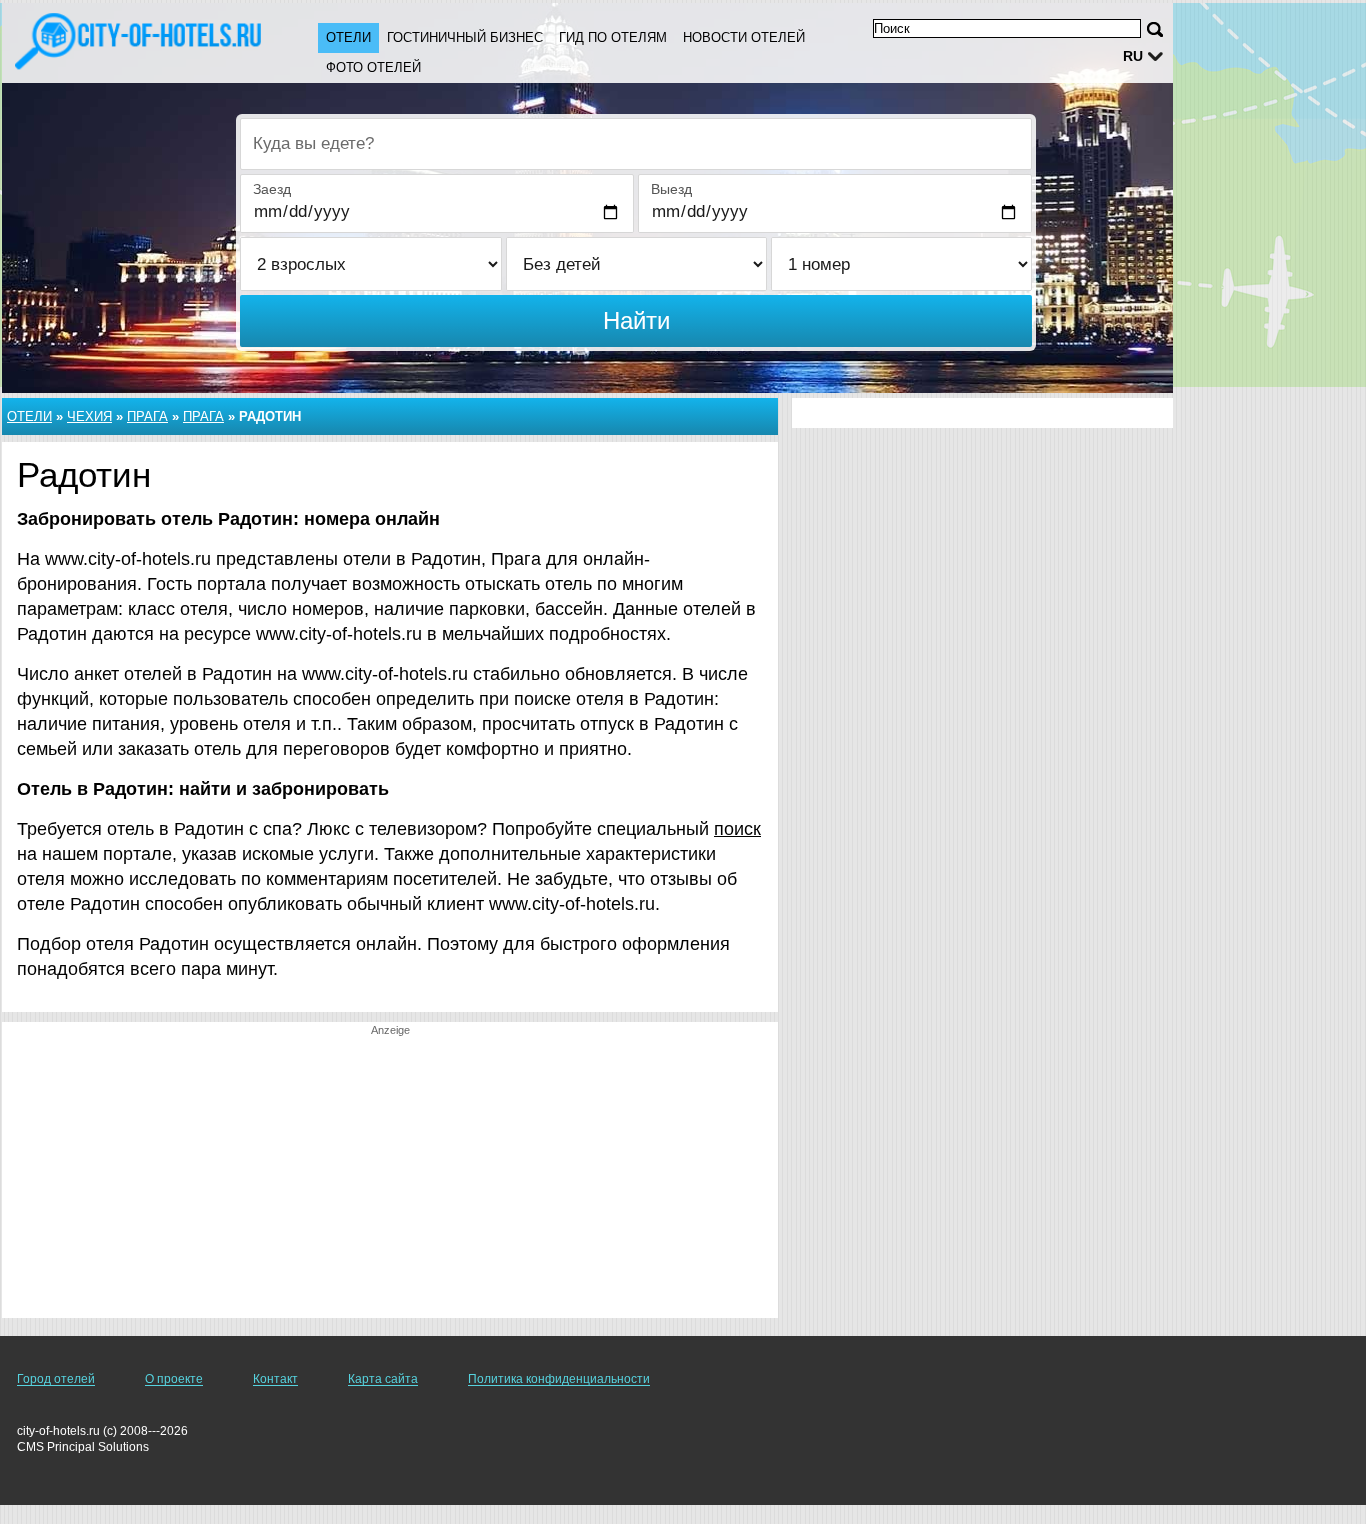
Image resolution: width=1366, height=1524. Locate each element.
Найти (636, 320)
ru (1133, 56)
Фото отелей (373, 67)
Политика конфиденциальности (559, 1379)
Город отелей (56, 1379)
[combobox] (636, 144)
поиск (737, 829)
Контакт (275, 1379)
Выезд (671, 189)
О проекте (174, 1379)
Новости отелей (744, 37)
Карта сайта (383, 1379)
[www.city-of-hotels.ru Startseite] (140, 41)
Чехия (89, 416)
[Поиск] (1155, 29)
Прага (147, 416)
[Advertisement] (390, 1178)
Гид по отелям (613, 37)
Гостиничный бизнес (465, 37)
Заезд (272, 189)
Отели (348, 37)
